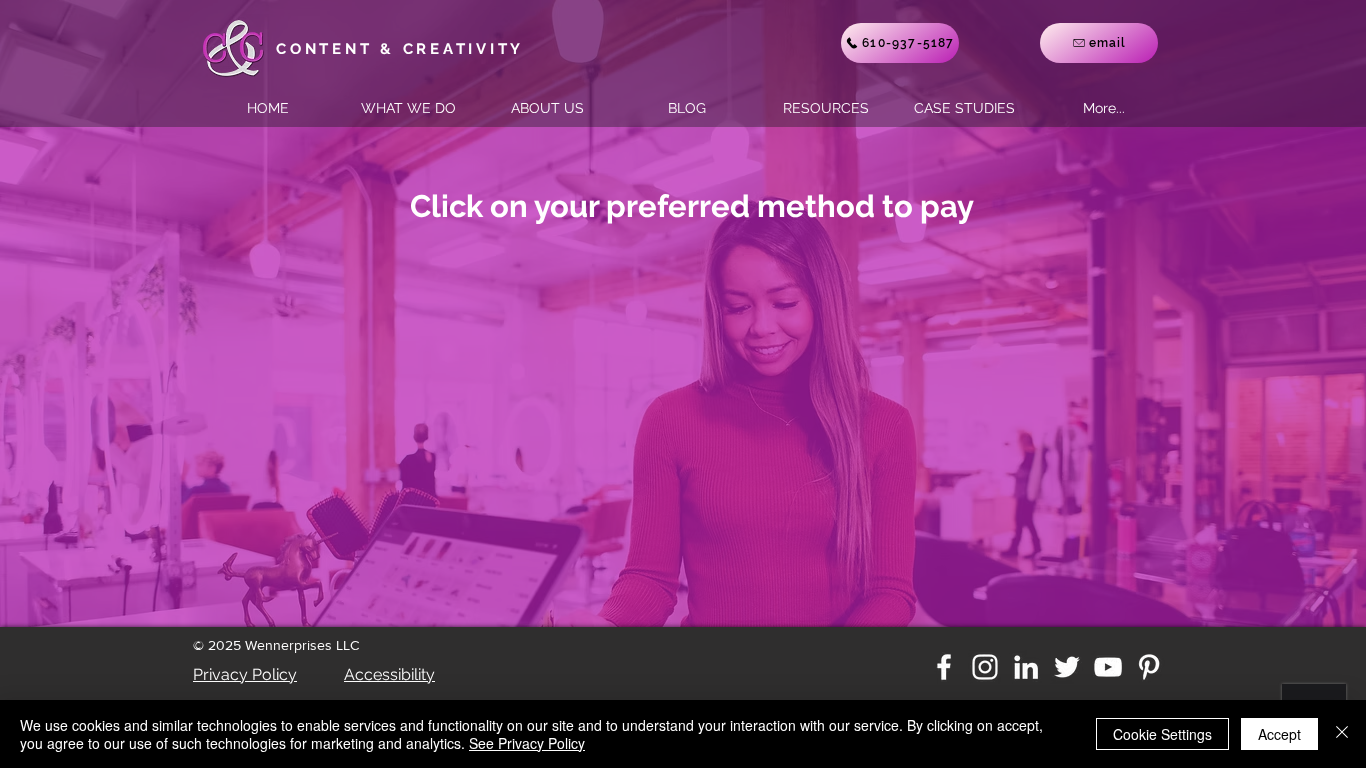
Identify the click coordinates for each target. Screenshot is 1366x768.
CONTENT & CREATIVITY (400, 49)
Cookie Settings (1162, 734)
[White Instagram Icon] (985, 667)
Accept (1279, 734)
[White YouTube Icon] (1108, 667)
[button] (964, 108)
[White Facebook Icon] (944, 667)
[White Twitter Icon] (1067, 667)
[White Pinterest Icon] (1149, 667)
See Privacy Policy (527, 743)
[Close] (1342, 734)
